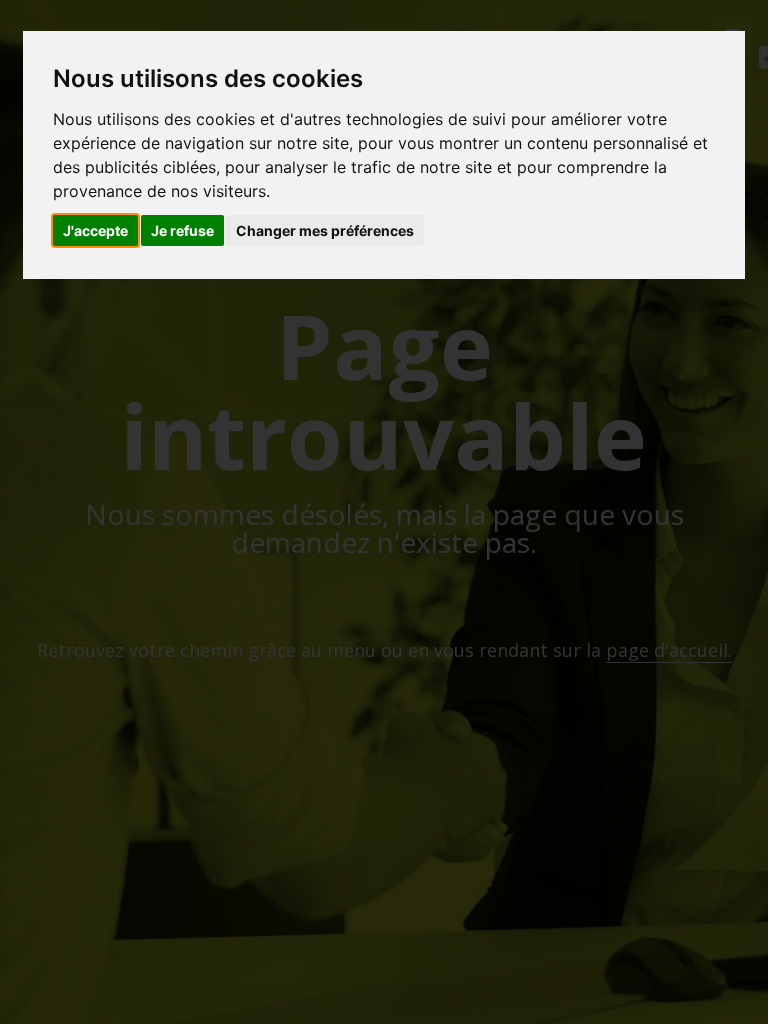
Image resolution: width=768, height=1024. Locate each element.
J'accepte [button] (95, 230)
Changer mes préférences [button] (325, 230)
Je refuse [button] (182, 230)
